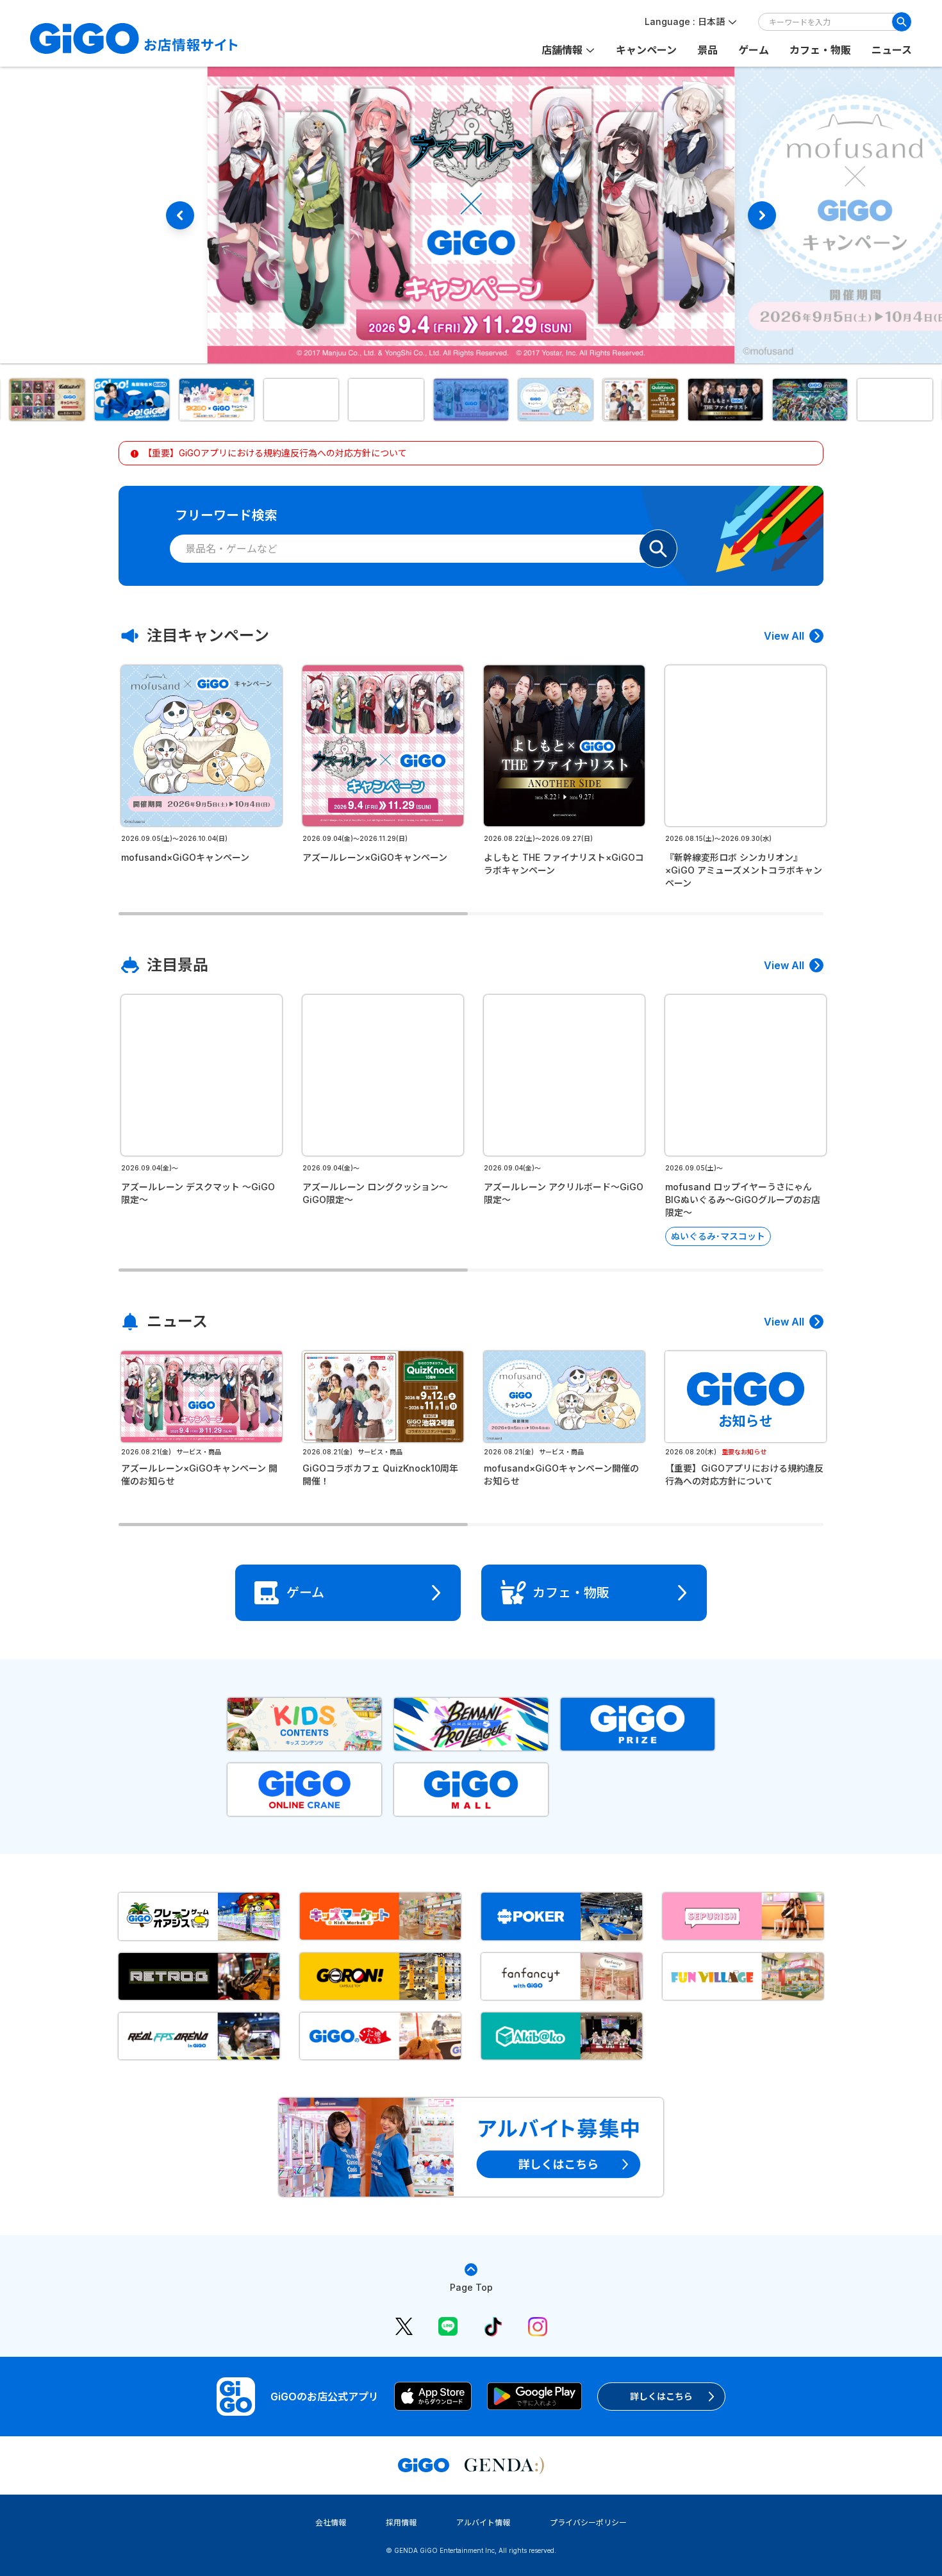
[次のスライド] (762, 215)
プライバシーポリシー (588, 2522)
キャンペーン (646, 50)
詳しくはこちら (661, 2396)
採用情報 (401, 2522)
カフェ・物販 (820, 50)
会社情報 (331, 2522)
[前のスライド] (180, 215)
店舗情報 (562, 50)
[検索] (902, 22)
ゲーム (754, 50)
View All (784, 636)
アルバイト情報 (483, 2522)
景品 (707, 50)
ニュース (892, 50)
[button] (47, 400)
